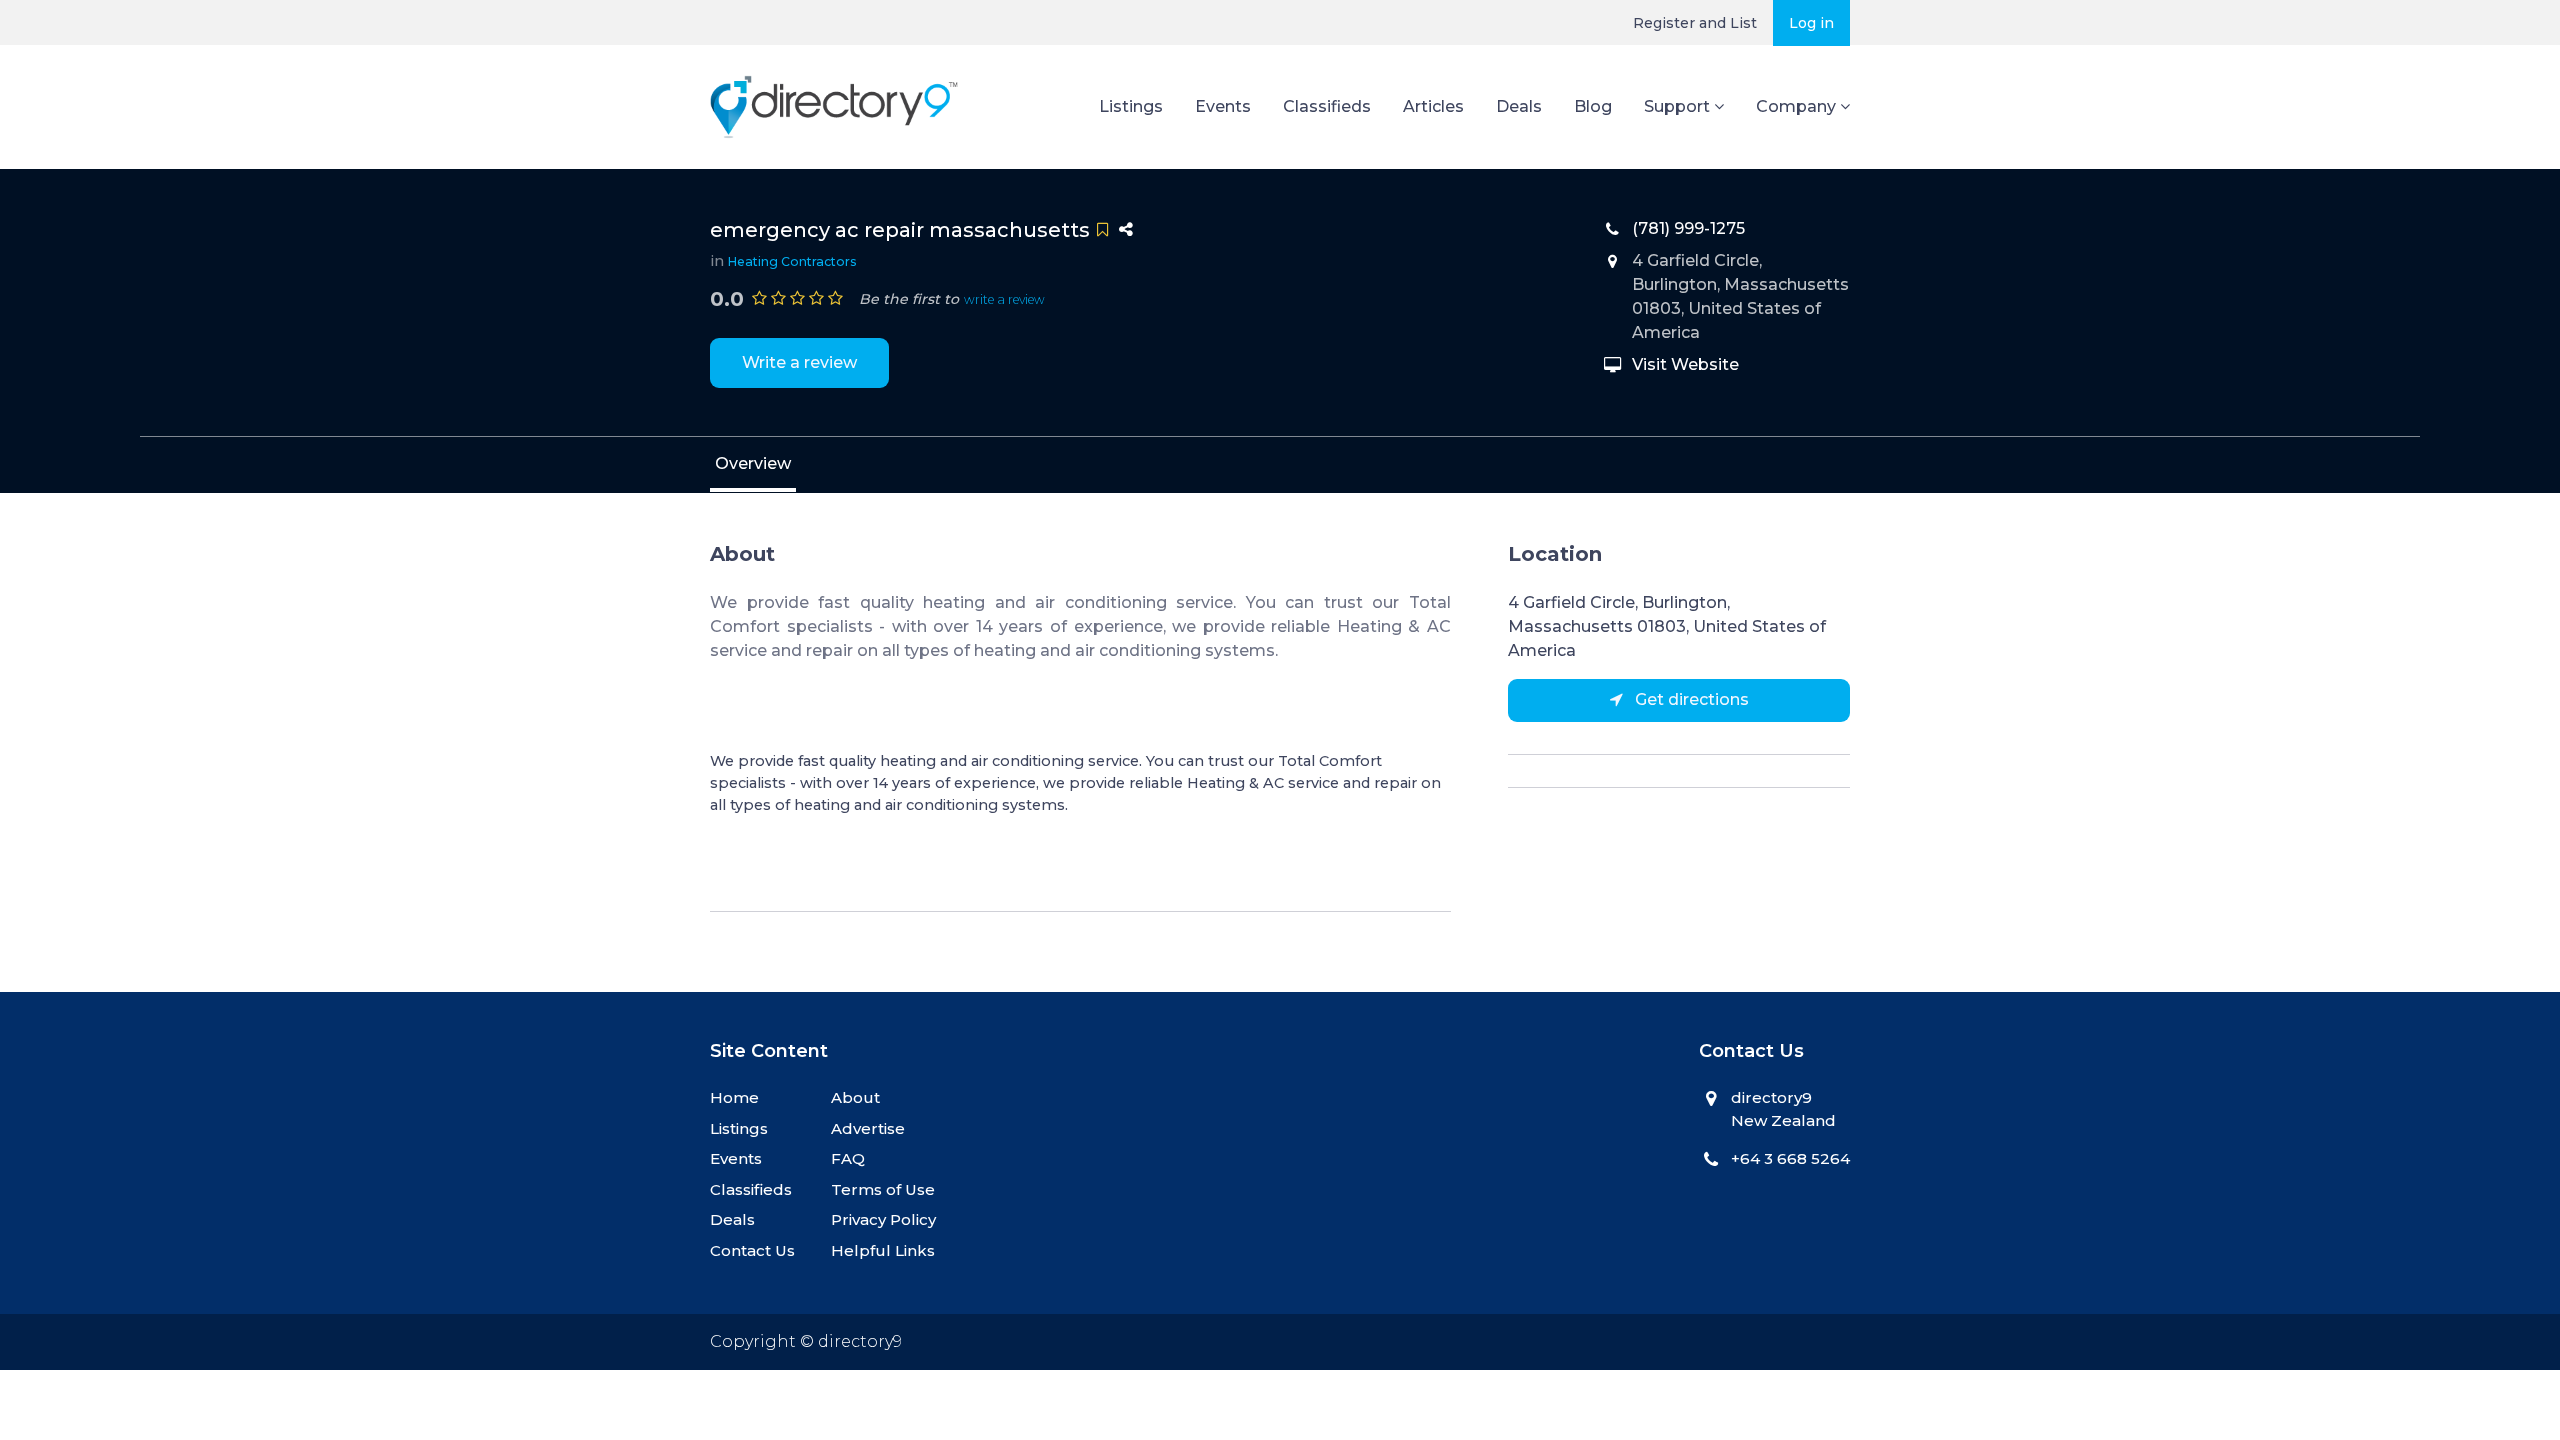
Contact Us (752, 1250)
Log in (1811, 23)
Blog (1593, 106)
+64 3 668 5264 (1790, 1158)
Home (734, 1097)
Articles (1433, 106)
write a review (1004, 299)
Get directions (1690, 699)
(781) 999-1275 (1688, 228)
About (855, 1097)
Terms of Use (883, 1189)
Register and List (1695, 23)
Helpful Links (883, 1250)
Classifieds (1327, 106)
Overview (753, 463)
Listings (1131, 106)
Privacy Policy (883, 1219)
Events (1223, 106)
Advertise (868, 1128)
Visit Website (1685, 364)
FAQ (848, 1158)
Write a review (799, 362)
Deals (1519, 106)
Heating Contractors (792, 261)
